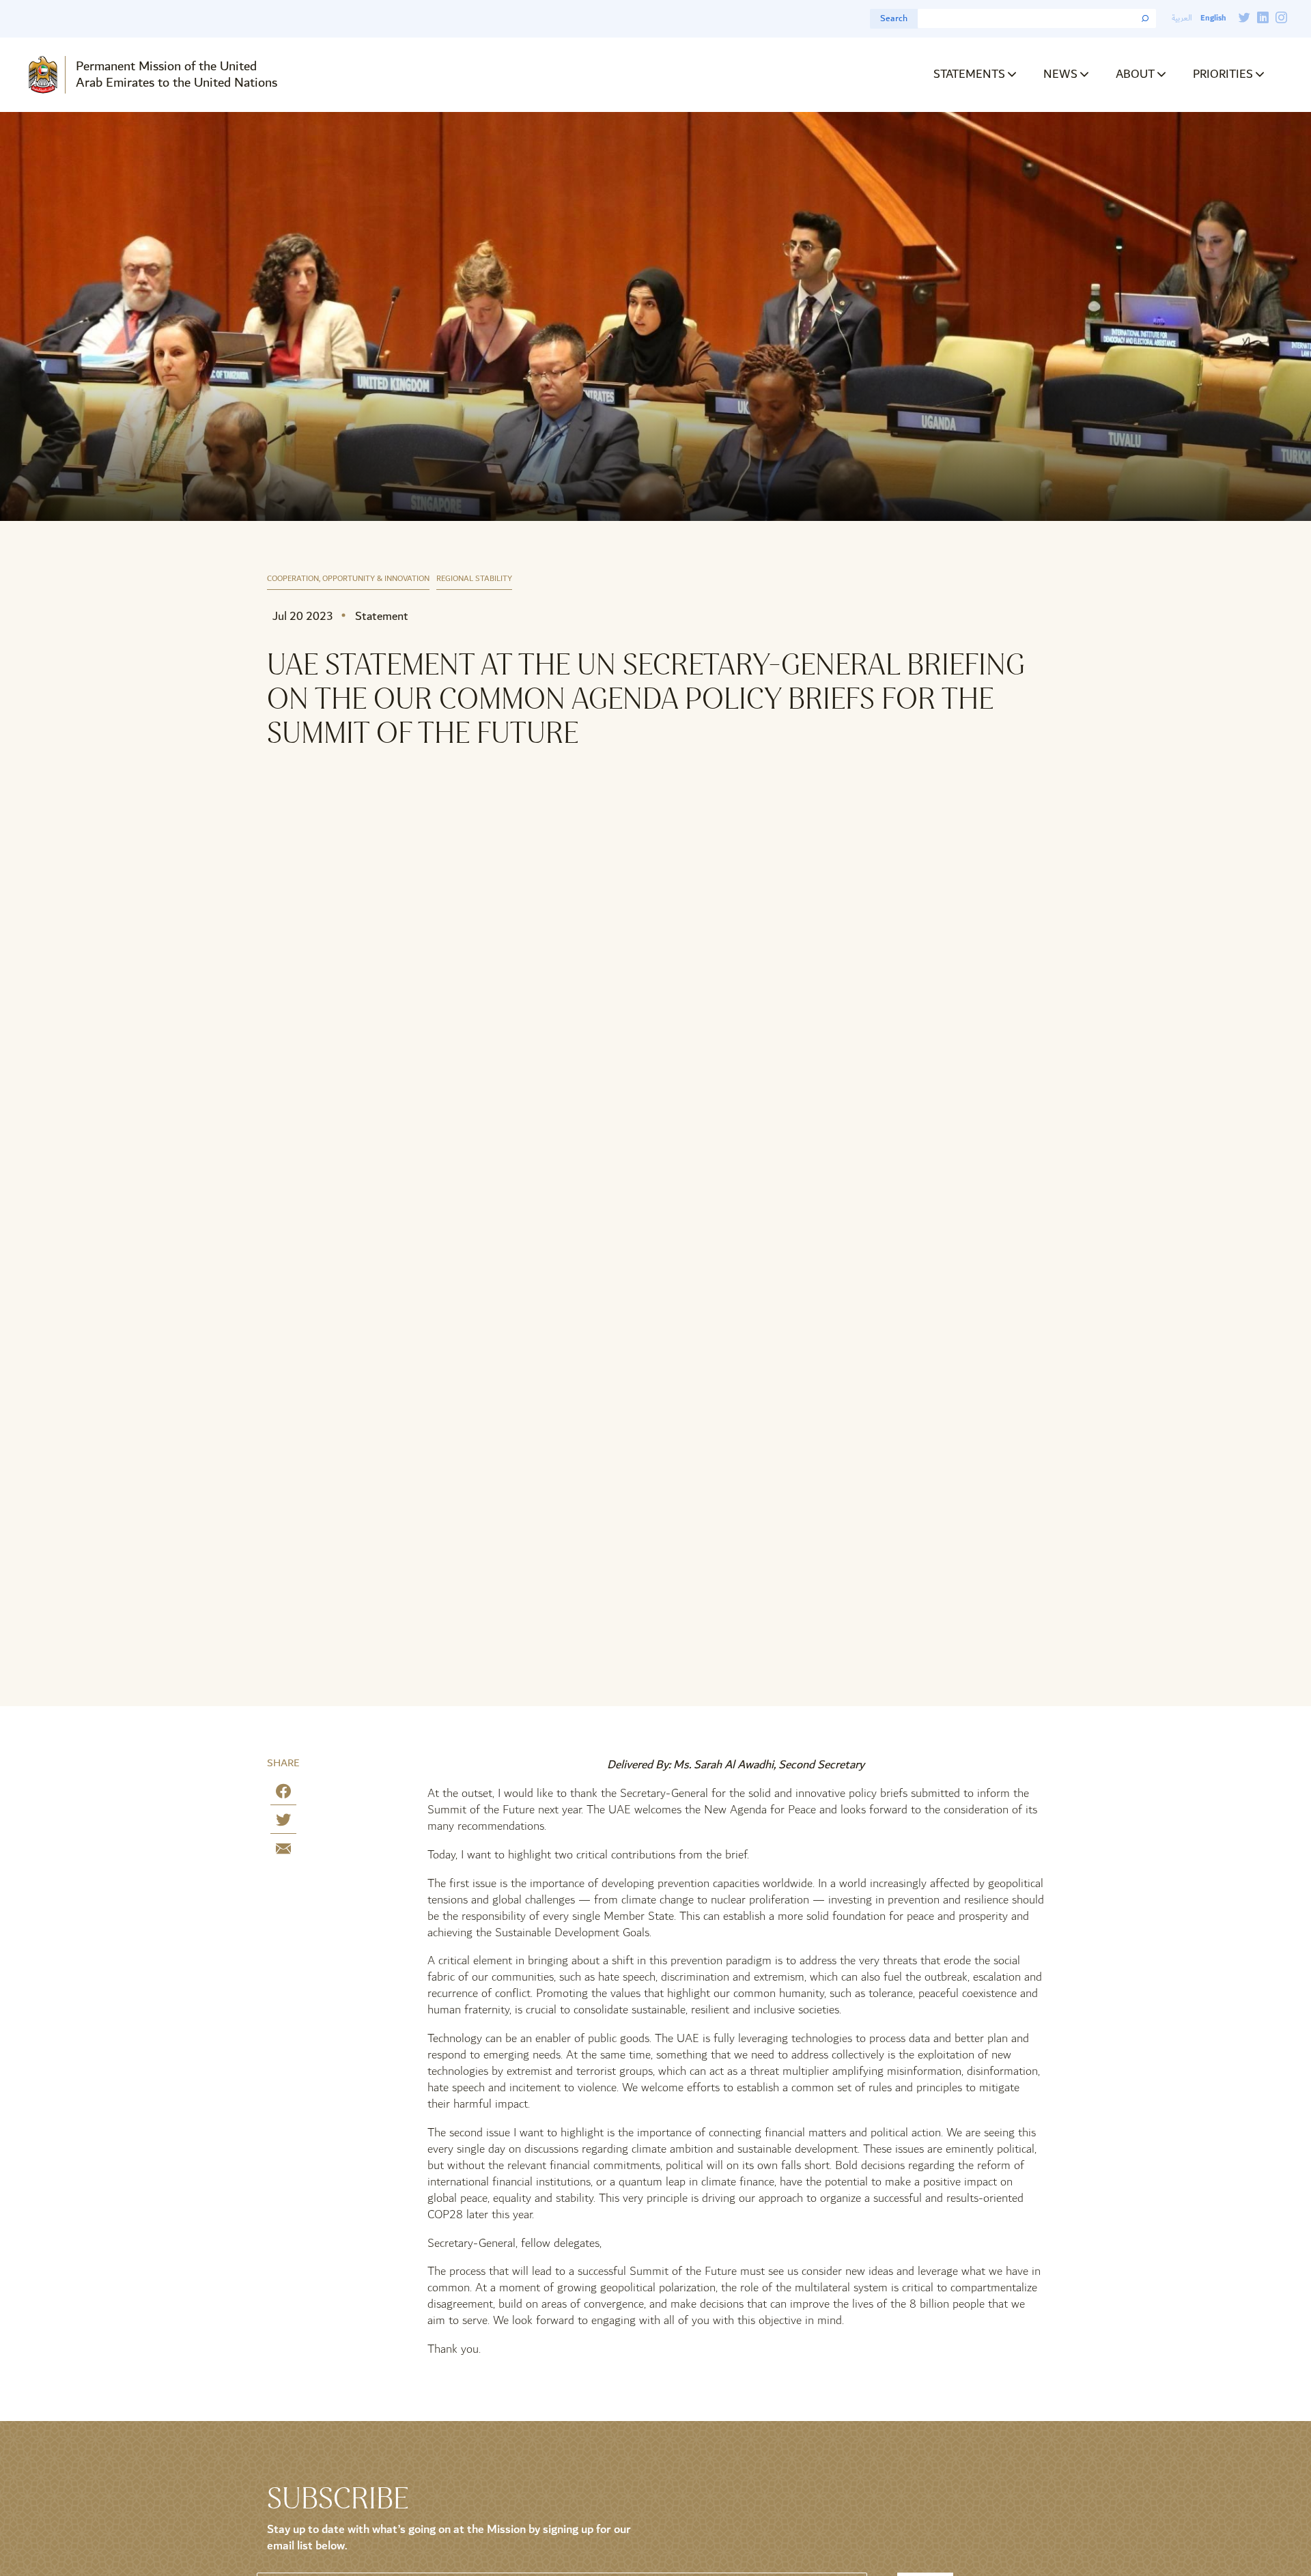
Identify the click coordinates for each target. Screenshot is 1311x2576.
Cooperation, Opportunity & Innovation (348, 579)
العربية (1182, 18)
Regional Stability (474, 579)
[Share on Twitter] (283, 1823)
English (1213, 18)
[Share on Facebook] (283, 1794)
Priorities (1223, 74)
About (1135, 74)
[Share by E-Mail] (283, 1851)
